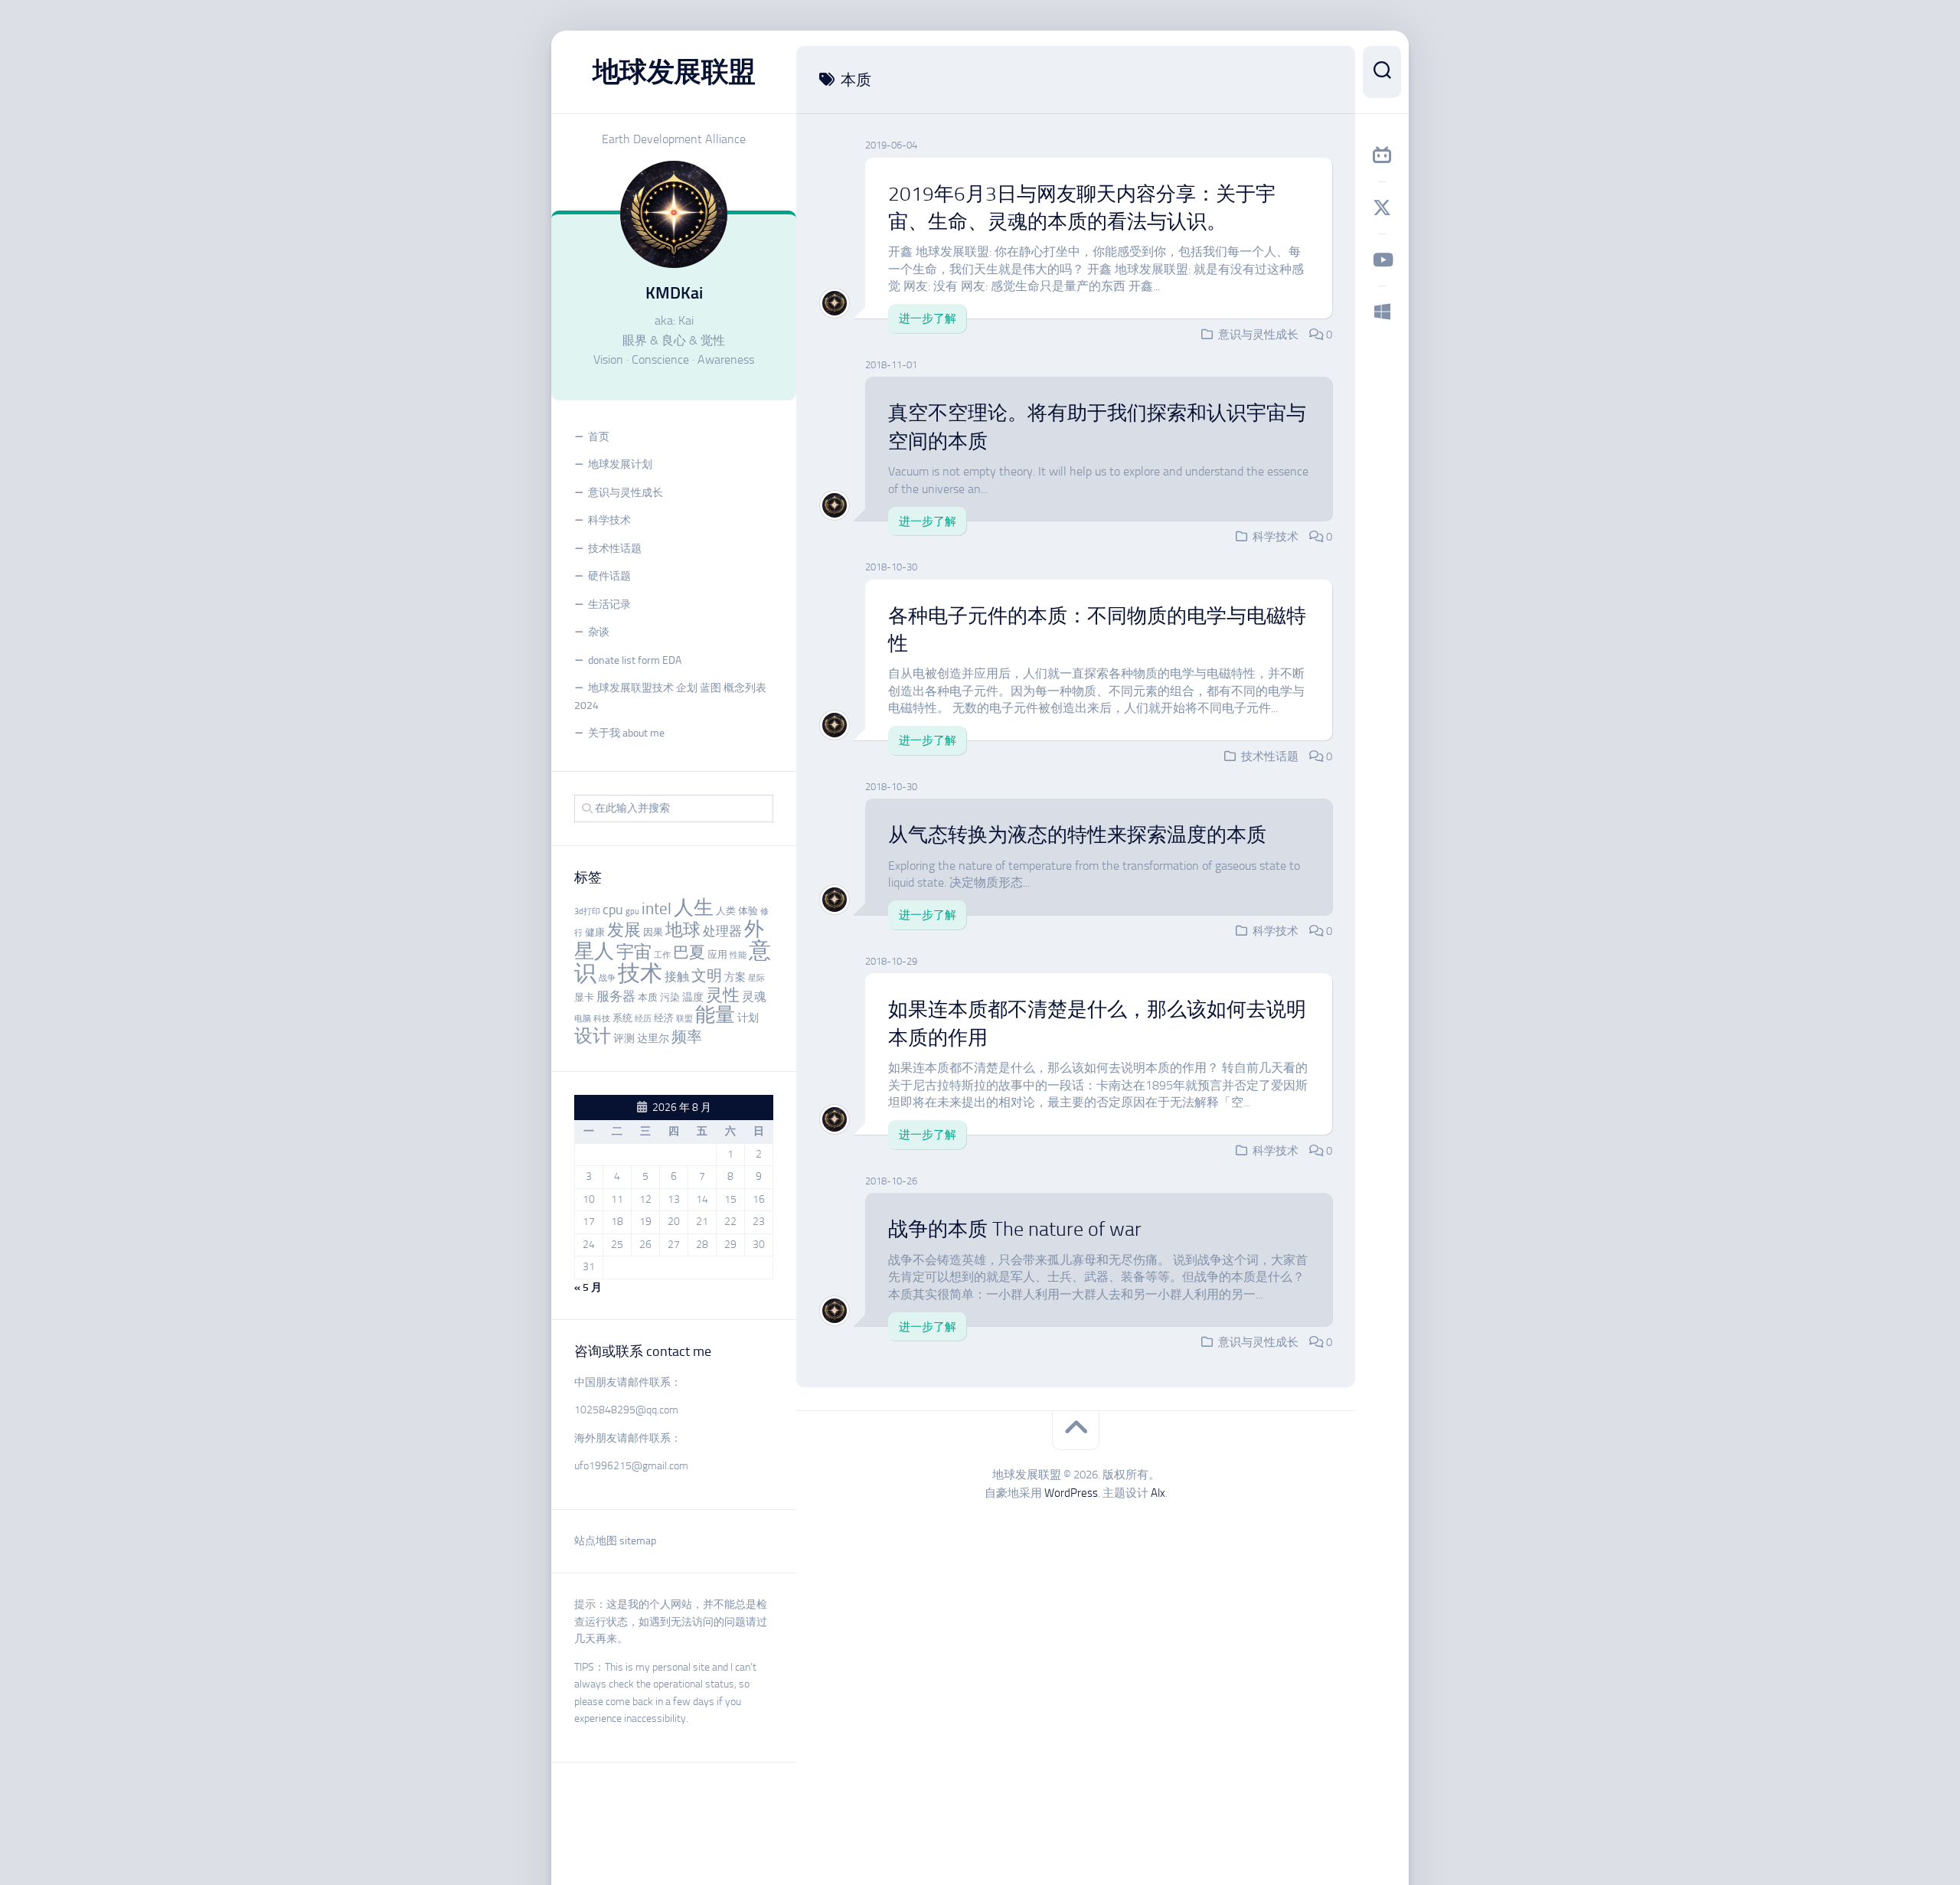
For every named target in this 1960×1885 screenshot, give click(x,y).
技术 (640, 973)
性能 (738, 955)
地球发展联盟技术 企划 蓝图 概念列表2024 (670, 697)
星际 (756, 978)
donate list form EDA (635, 660)
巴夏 (689, 952)
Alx (1158, 1493)
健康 (595, 932)
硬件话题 (609, 576)
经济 (664, 1018)
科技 (602, 1019)
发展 (624, 930)
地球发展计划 (620, 464)
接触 (677, 977)
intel (657, 909)
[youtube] (1382, 260)
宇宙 (634, 952)
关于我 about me (626, 733)
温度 (693, 997)
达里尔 (653, 1039)
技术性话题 (615, 549)
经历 (643, 1019)
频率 (687, 1037)
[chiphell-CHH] (1382, 312)
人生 (694, 908)
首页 (599, 437)
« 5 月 (588, 1287)
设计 (593, 1036)
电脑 (583, 1019)
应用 (717, 954)
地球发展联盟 (674, 72)
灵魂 (754, 996)
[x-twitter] (1382, 207)
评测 (624, 1039)
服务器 (616, 996)
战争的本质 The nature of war (1015, 1229)
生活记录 (609, 604)
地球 (683, 930)
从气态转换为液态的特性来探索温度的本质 (1077, 835)
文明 (707, 976)
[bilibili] (1382, 155)
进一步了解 (928, 319)
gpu (632, 911)
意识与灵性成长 (626, 493)
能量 (715, 1015)
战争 (607, 978)
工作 (662, 955)
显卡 (584, 997)
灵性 (723, 995)
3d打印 (587, 911)
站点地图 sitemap (615, 1541)
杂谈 (599, 632)
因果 (653, 932)
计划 (748, 1018)
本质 (648, 997)
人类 (726, 911)
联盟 (684, 1019)
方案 (735, 977)
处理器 (722, 931)
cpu (613, 910)
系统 (622, 1018)
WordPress (1071, 1493)
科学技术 (609, 520)
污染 (670, 997)
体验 (748, 911)
